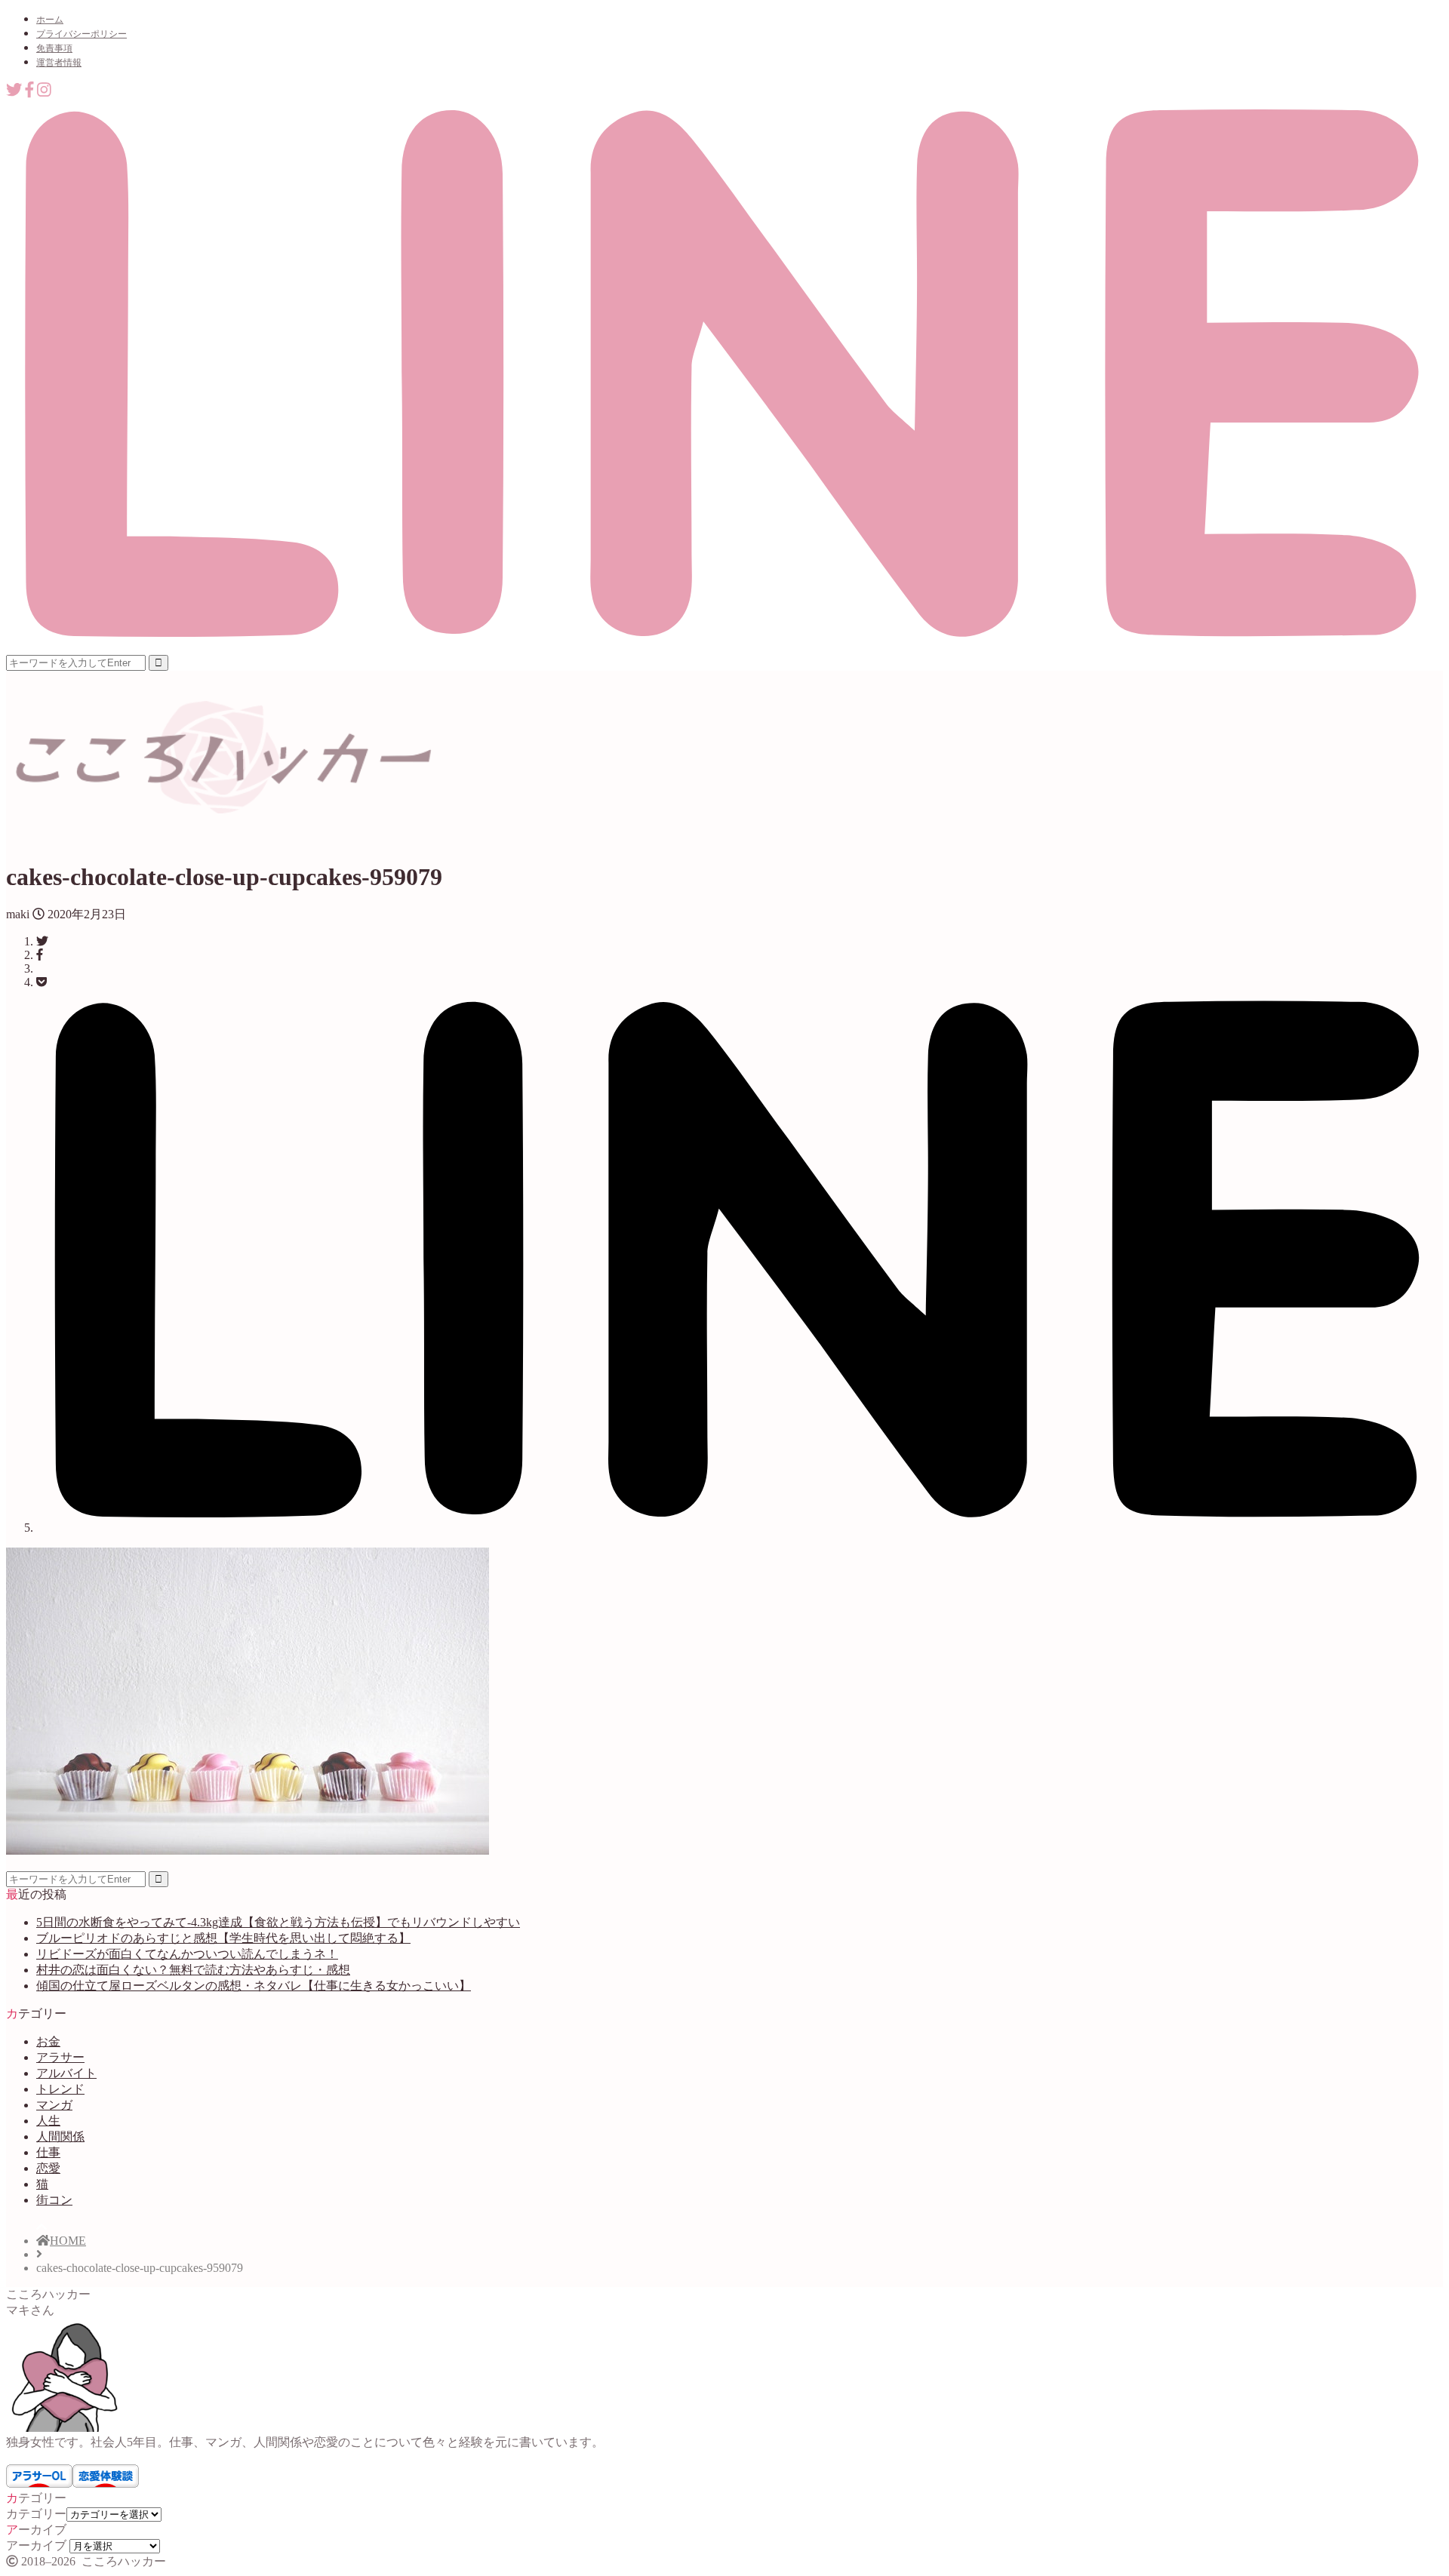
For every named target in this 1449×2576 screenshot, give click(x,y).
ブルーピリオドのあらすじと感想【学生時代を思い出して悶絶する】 (223, 1938)
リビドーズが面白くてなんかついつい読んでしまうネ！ (187, 1954)
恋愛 (48, 2168)
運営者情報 (59, 63)
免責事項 (54, 48)
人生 (48, 2121)
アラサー (60, 2057)
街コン (54, 2200)
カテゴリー (36, 2514)
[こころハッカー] (222, 812)
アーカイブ (36, 2545)
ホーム (50, 20)
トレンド (60, 2089)
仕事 (48, 2152)
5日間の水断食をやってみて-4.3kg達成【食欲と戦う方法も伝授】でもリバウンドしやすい (278, 1922)
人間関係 (60, 2136)
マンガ (54, 2105)
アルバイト (66, 2073)
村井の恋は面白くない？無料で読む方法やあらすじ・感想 (193, 1970)
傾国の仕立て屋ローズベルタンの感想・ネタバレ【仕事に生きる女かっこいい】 (254, 1986)
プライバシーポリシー (82, 34)
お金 (48, 2041)
